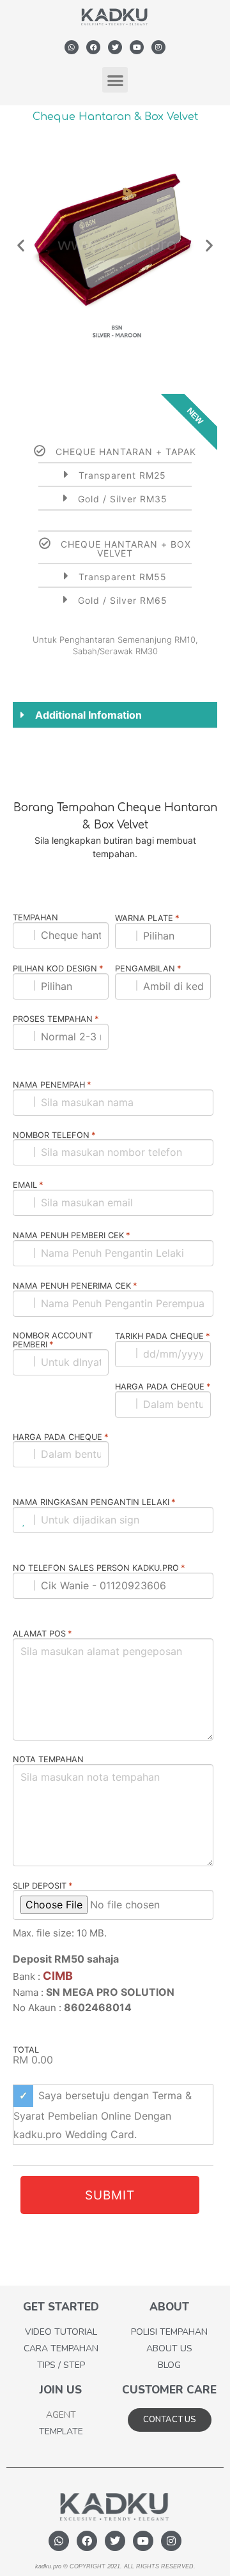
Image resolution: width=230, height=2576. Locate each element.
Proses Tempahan (56, 1019)
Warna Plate (147, 918)
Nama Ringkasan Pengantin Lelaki (94, 1502)
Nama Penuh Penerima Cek (75, 1286)
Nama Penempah (52, 1085)
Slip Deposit (43, 1886)
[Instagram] (158, 47)
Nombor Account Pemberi (53, 1341)
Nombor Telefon (54, 1135)
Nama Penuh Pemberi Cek (72, 1236)
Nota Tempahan (48, 1760)
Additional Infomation (88, 715)
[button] (115, 80)
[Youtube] (137, 47)
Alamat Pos (42, 1634)
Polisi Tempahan (169, 2332)
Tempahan (35, 918)
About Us (169, 2348)
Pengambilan (148, 969)
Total (26, 2050)
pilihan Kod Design (58, 969)
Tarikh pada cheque (163, 1337)
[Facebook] (93, 47)
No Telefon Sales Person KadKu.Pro (99, 1568)
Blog (169, 2365)
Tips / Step (61, 2365)
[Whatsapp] (72, 47)
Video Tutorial (61, 2332)
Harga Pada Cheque (163, 1387)
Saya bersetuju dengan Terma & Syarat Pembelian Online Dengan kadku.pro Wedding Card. (103, 2115)
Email (28, 1185)
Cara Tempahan (61, 2348)
